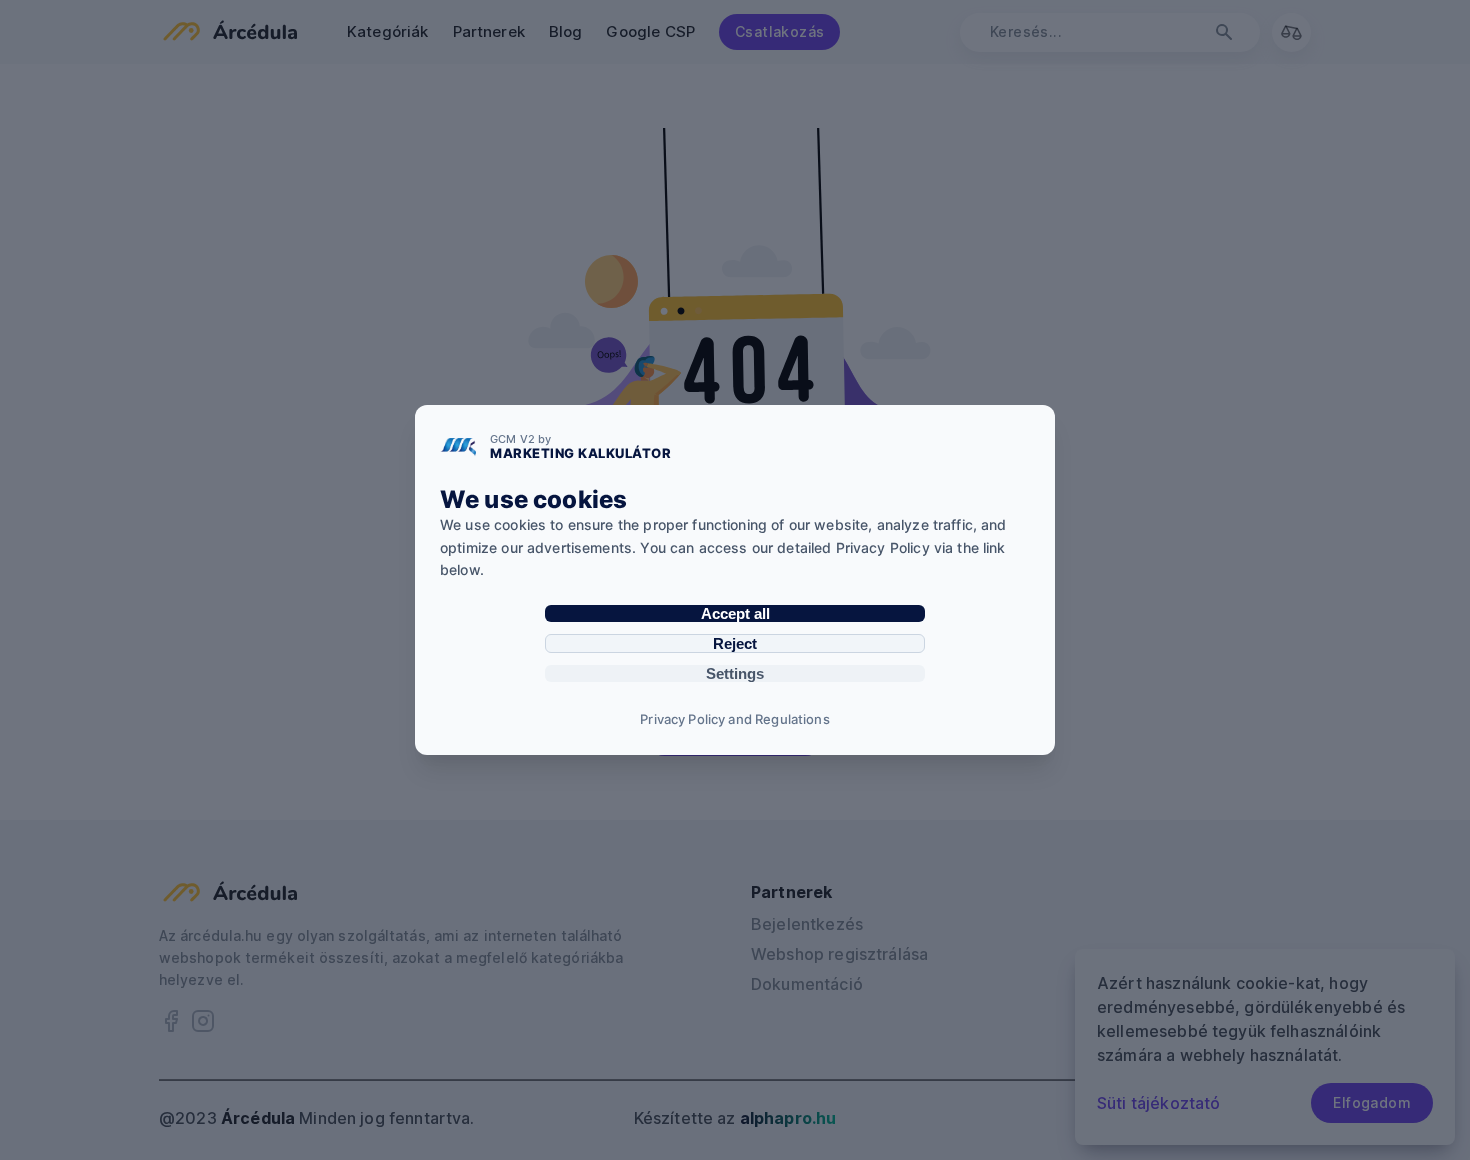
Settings (735, 673)
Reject (735, 643)
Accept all (735, 613)
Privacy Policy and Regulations (735, 719)
